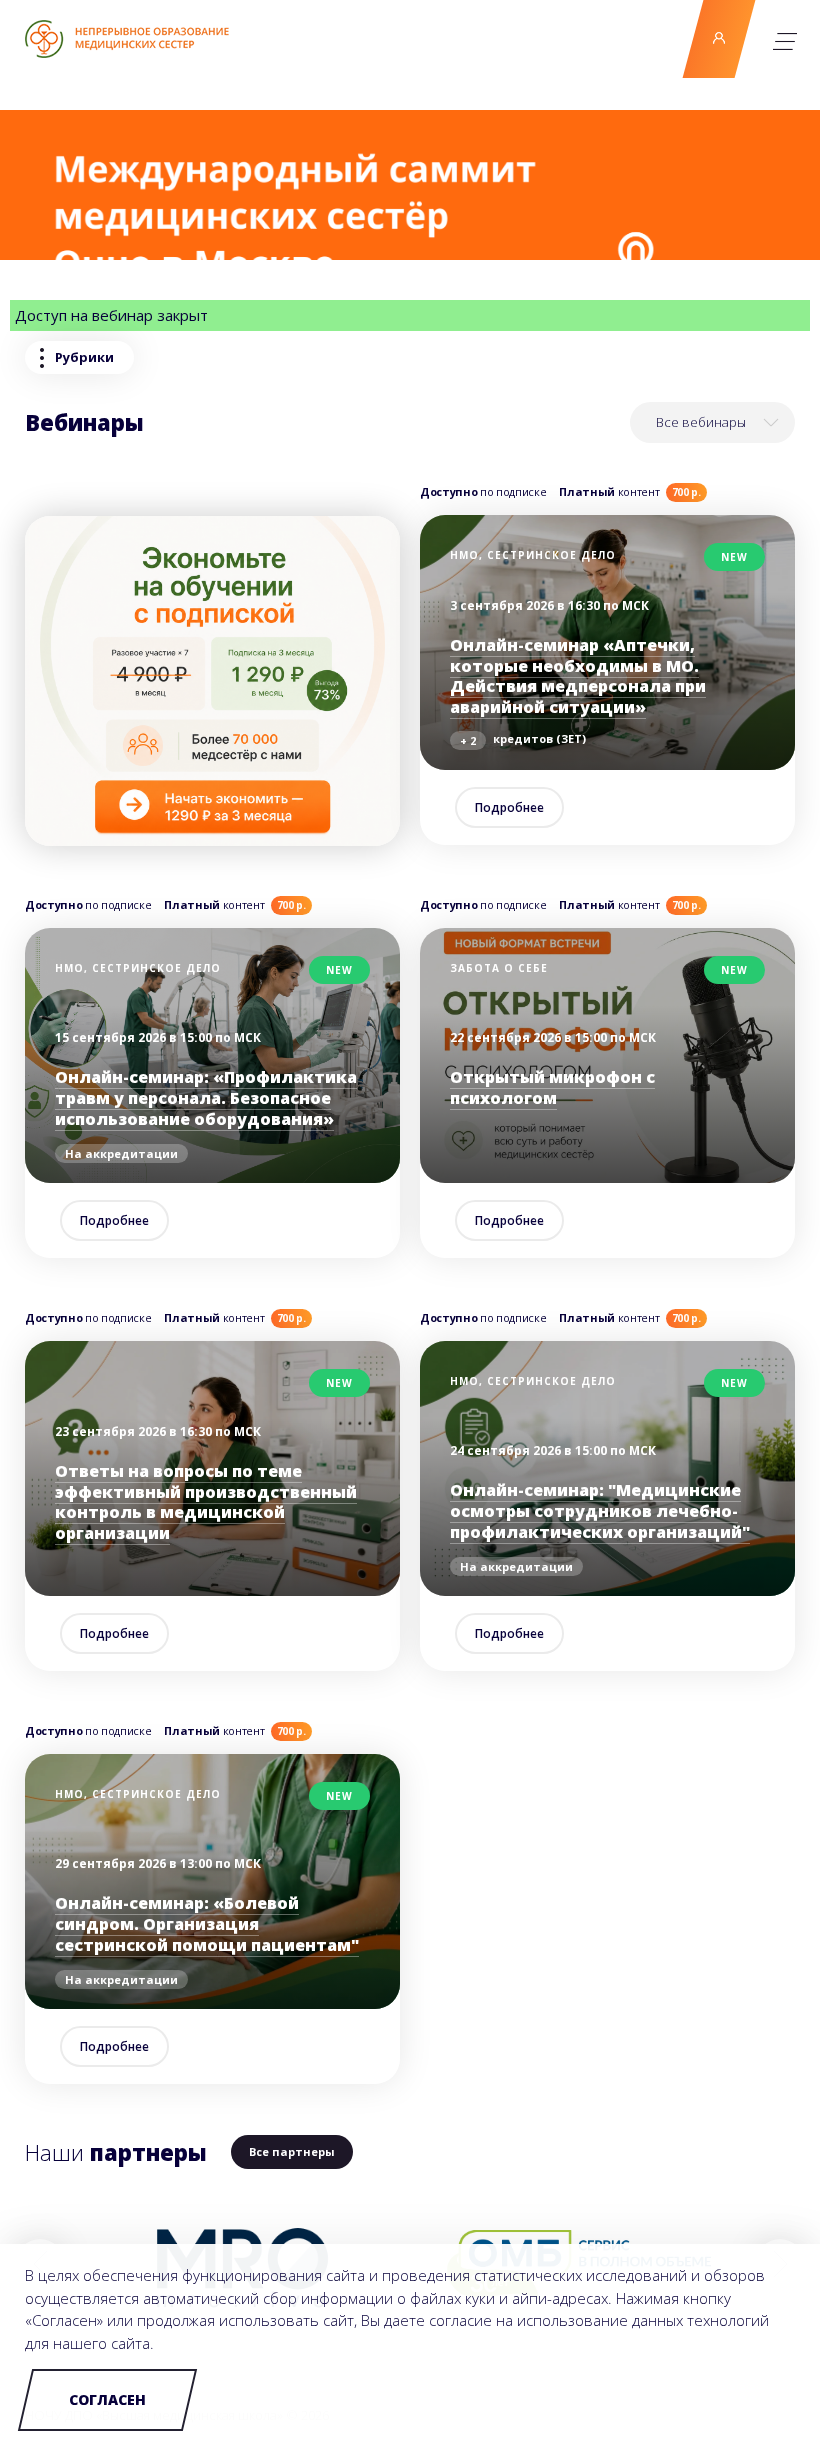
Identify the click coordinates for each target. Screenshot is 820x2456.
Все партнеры (292, 2151)
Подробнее (509, 807)
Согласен (107, 2399)
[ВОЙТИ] (719, 39)
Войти (719, 39)
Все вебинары (701, 422)
